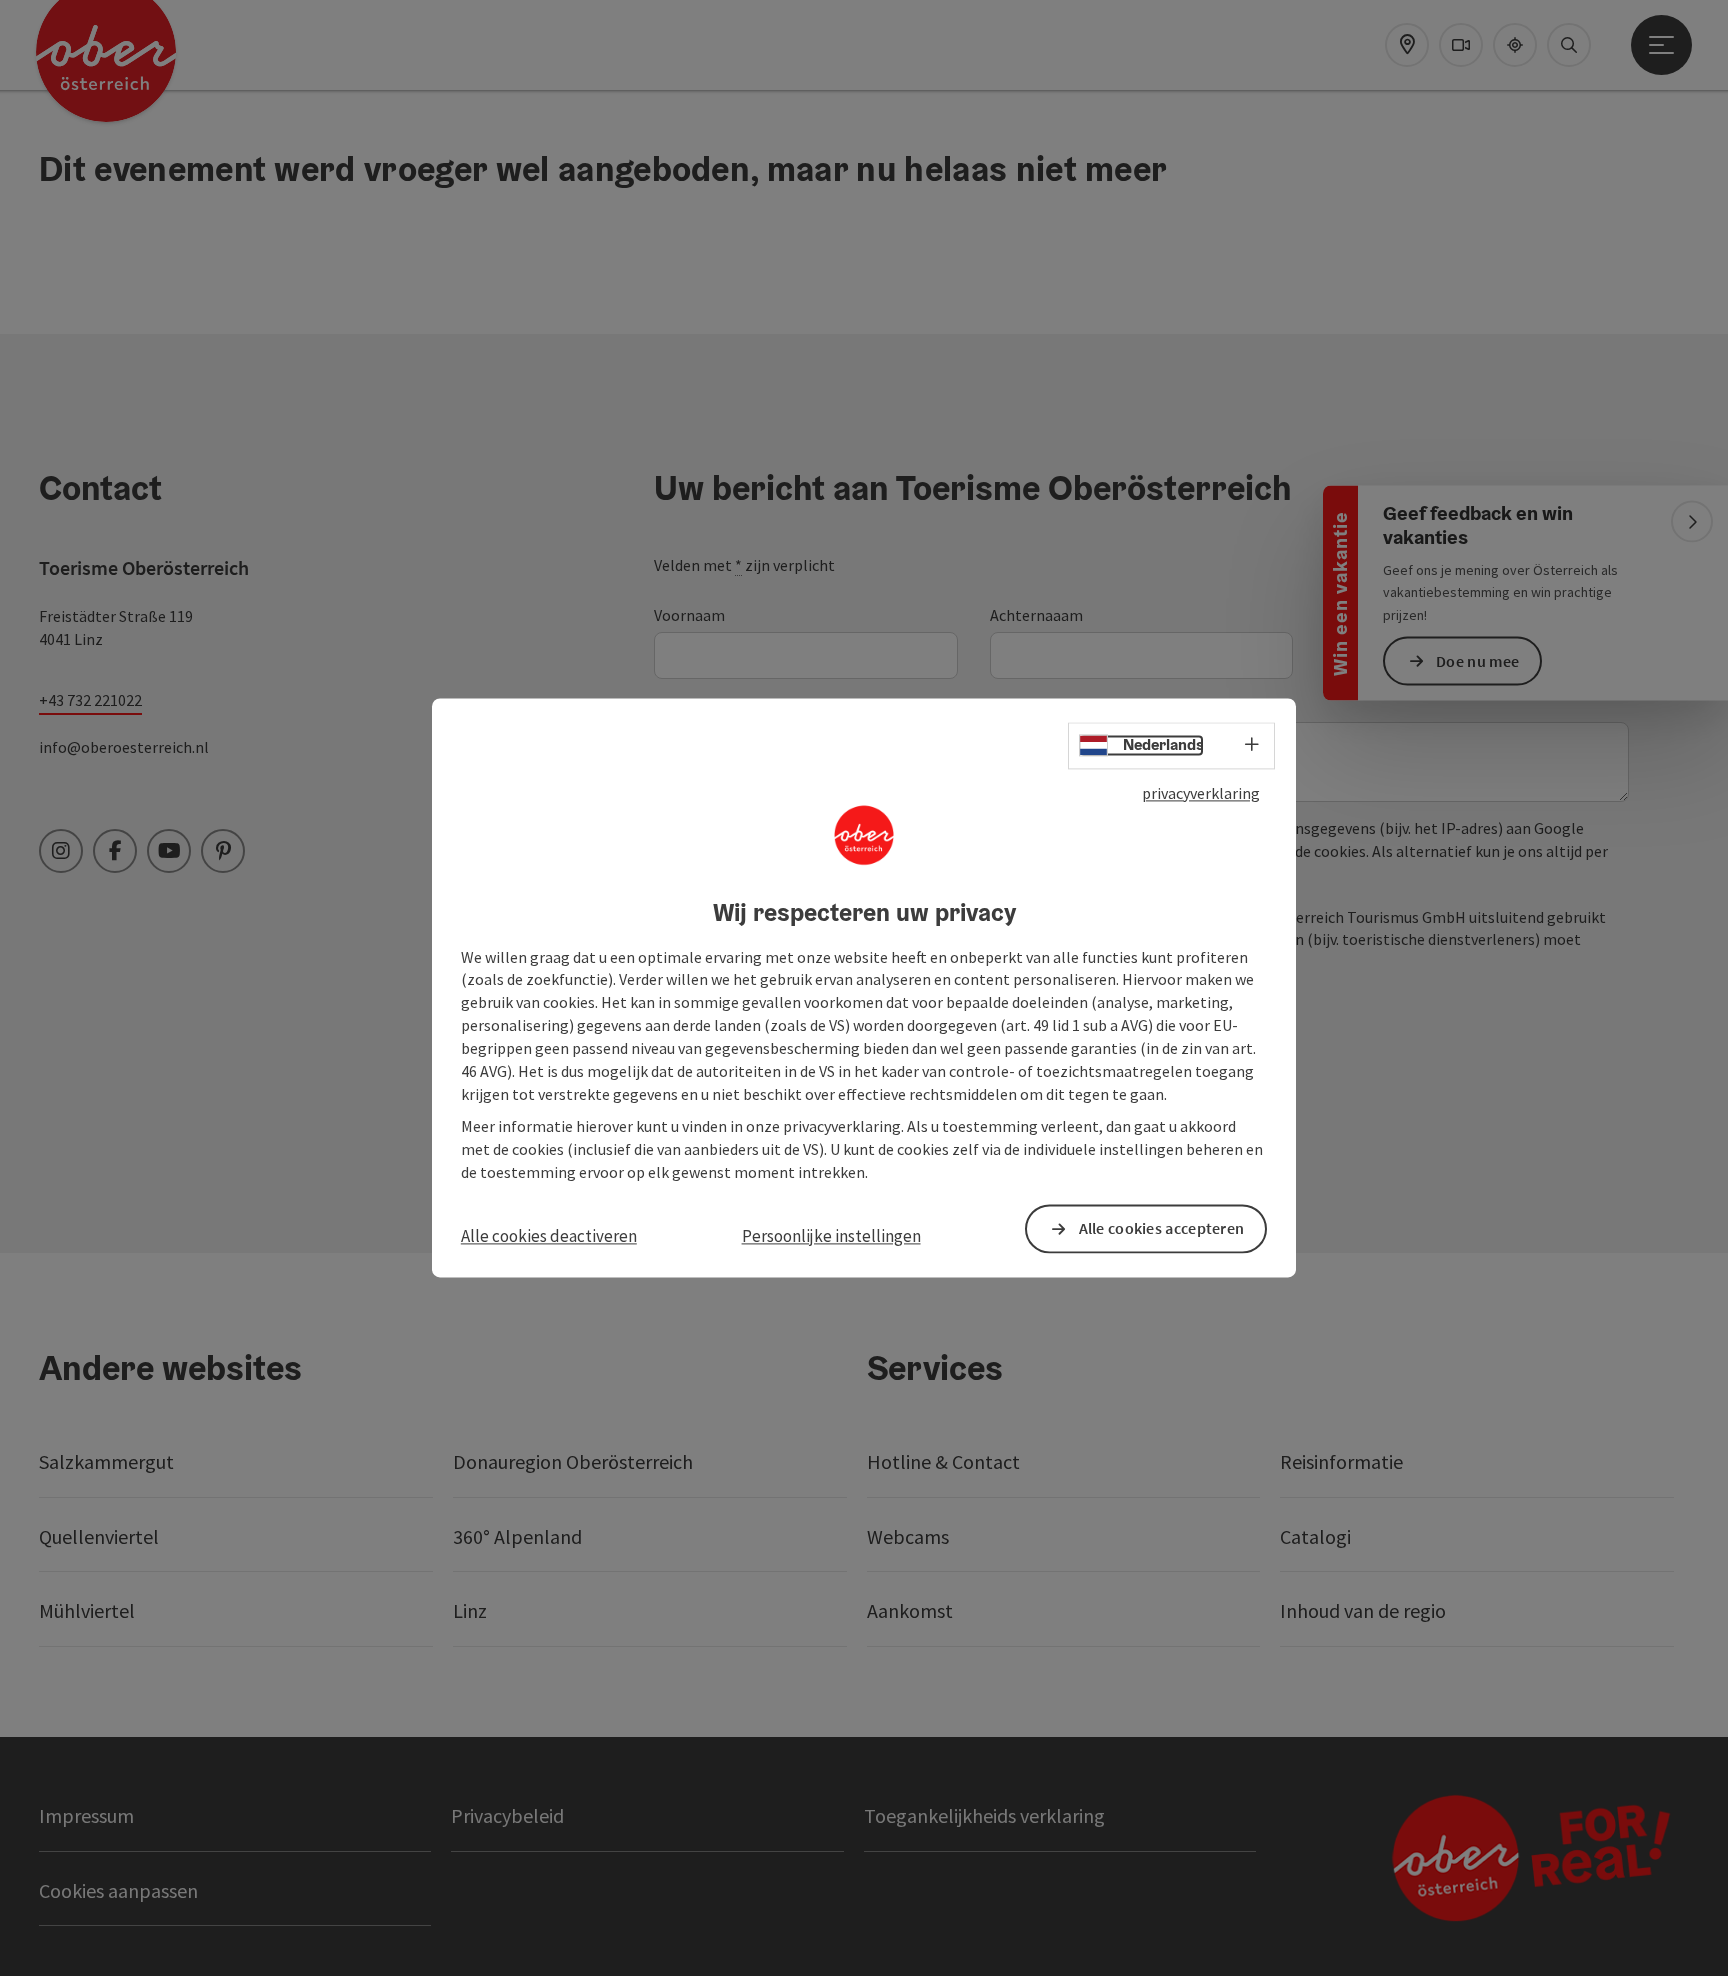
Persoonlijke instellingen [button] (831, 1236)
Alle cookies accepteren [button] (1162, 1229)
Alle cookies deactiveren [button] (549, 1236)
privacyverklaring (1201, 793)
